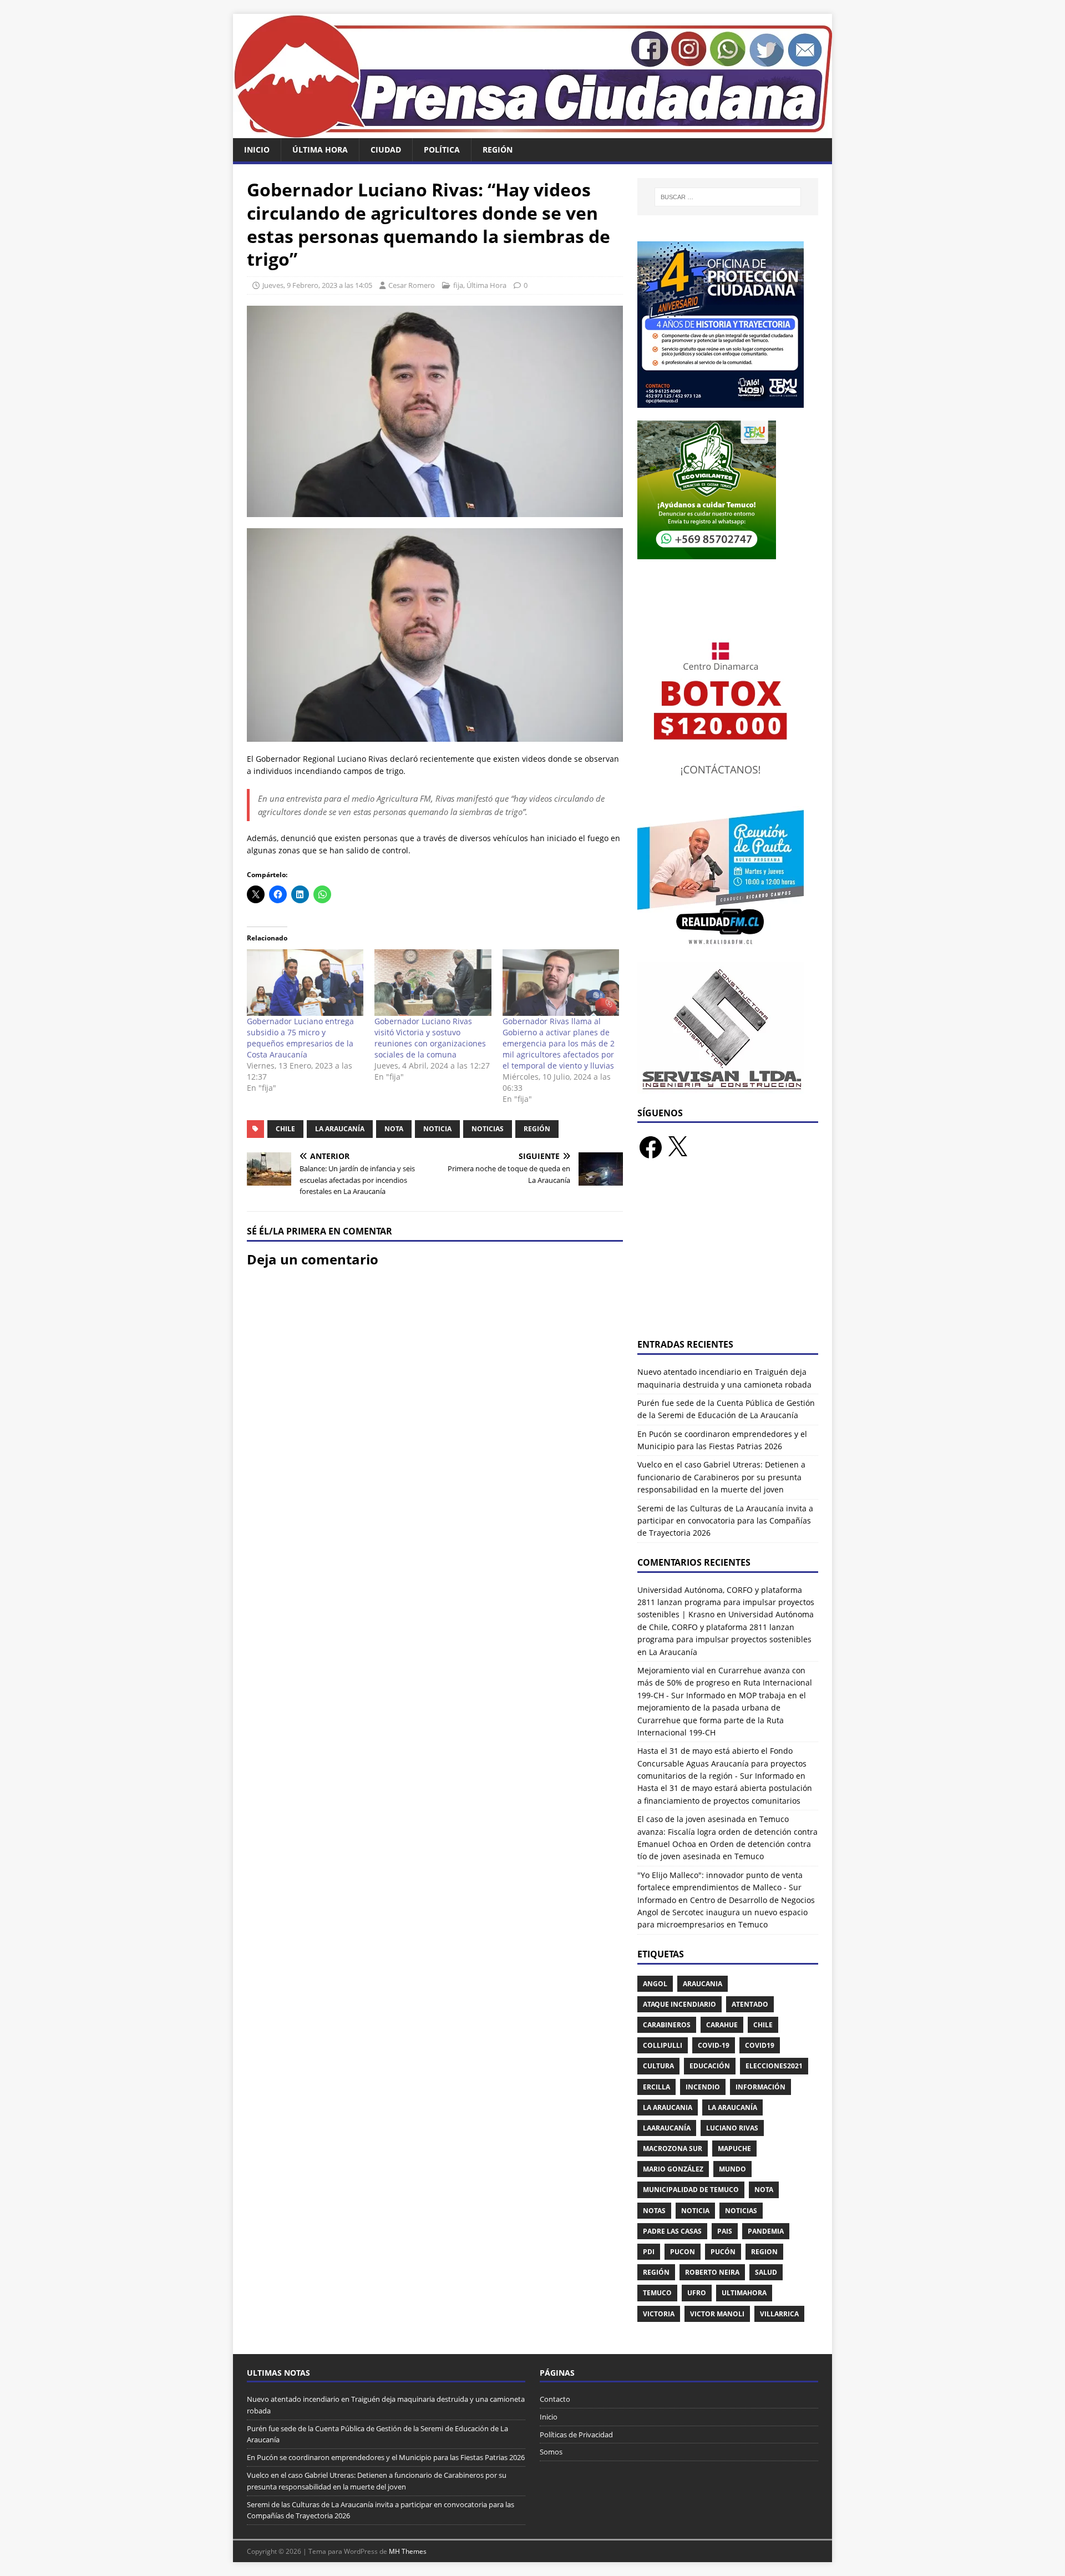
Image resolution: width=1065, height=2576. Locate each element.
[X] (677, 1147)
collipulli (663, 2045)
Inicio (257, 150)
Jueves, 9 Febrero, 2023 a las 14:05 (317, 285)
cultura (658, 2066)
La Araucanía (340, 1129)
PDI (649, 2252)
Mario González (673, 2169)
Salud (766, 2272)
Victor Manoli (717, 2314)
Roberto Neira (712, 2272)
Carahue (722, 2025)
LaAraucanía (667, 2128)
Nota (394, 1129)
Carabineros (667, 2025)
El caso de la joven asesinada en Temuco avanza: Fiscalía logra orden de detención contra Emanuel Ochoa (727, 1831)
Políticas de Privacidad (576, 2435)
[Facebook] (651, 1147)
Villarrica (779, 2314)
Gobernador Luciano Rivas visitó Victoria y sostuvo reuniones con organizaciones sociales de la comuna (430, 1038)
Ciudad (386, 150)
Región (498, 150)
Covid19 (760, 2045)
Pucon (683, 2252)
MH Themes (408, 2551)
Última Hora (320, 150)
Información (760, 2087)
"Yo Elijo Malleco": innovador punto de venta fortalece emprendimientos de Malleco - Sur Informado (720, 1887)
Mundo (732, 2169)
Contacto (555, 2399)
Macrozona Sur (673, 2149)
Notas (654, 2211)
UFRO (697, 2293)
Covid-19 (714, 2045)
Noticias (488, 1129)
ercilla (656, 2087)
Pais (725, 2231)
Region (764, 2252)
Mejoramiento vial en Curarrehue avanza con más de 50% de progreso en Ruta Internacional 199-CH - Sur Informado (725, 1683)
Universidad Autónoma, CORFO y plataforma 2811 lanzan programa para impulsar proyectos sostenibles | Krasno (726, 1602)
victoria (659, 2314)
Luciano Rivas (732, 2128)
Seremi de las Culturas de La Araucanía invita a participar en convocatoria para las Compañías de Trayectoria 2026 (725, 1521)
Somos (551, 2452)
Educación (710, 2066)
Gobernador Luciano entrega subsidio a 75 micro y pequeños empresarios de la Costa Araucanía (300, 1038)
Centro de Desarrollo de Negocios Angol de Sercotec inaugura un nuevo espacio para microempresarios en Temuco (726, 1912)
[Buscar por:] (728, 197)
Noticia (437, 1129)
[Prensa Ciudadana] (532, 132)
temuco (657, 2293)
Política (442, 150)
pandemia (766, 2231)
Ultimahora (744, 2293)
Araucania (703, 1984)
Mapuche (734, 2149)
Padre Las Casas (672, 2231)
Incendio (703, 2087)
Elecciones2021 (774, 2066)
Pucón (723, 2252)
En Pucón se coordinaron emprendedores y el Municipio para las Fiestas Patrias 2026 (386, 2457)
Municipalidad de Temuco (691, 2190)
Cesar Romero (412, 285)
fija (458, 285)
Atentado (750, 2004)
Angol (655, 1984)
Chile (285, 1129)
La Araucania (668, 2107)
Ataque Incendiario (679, 2004)
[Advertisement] (728, 1256)
